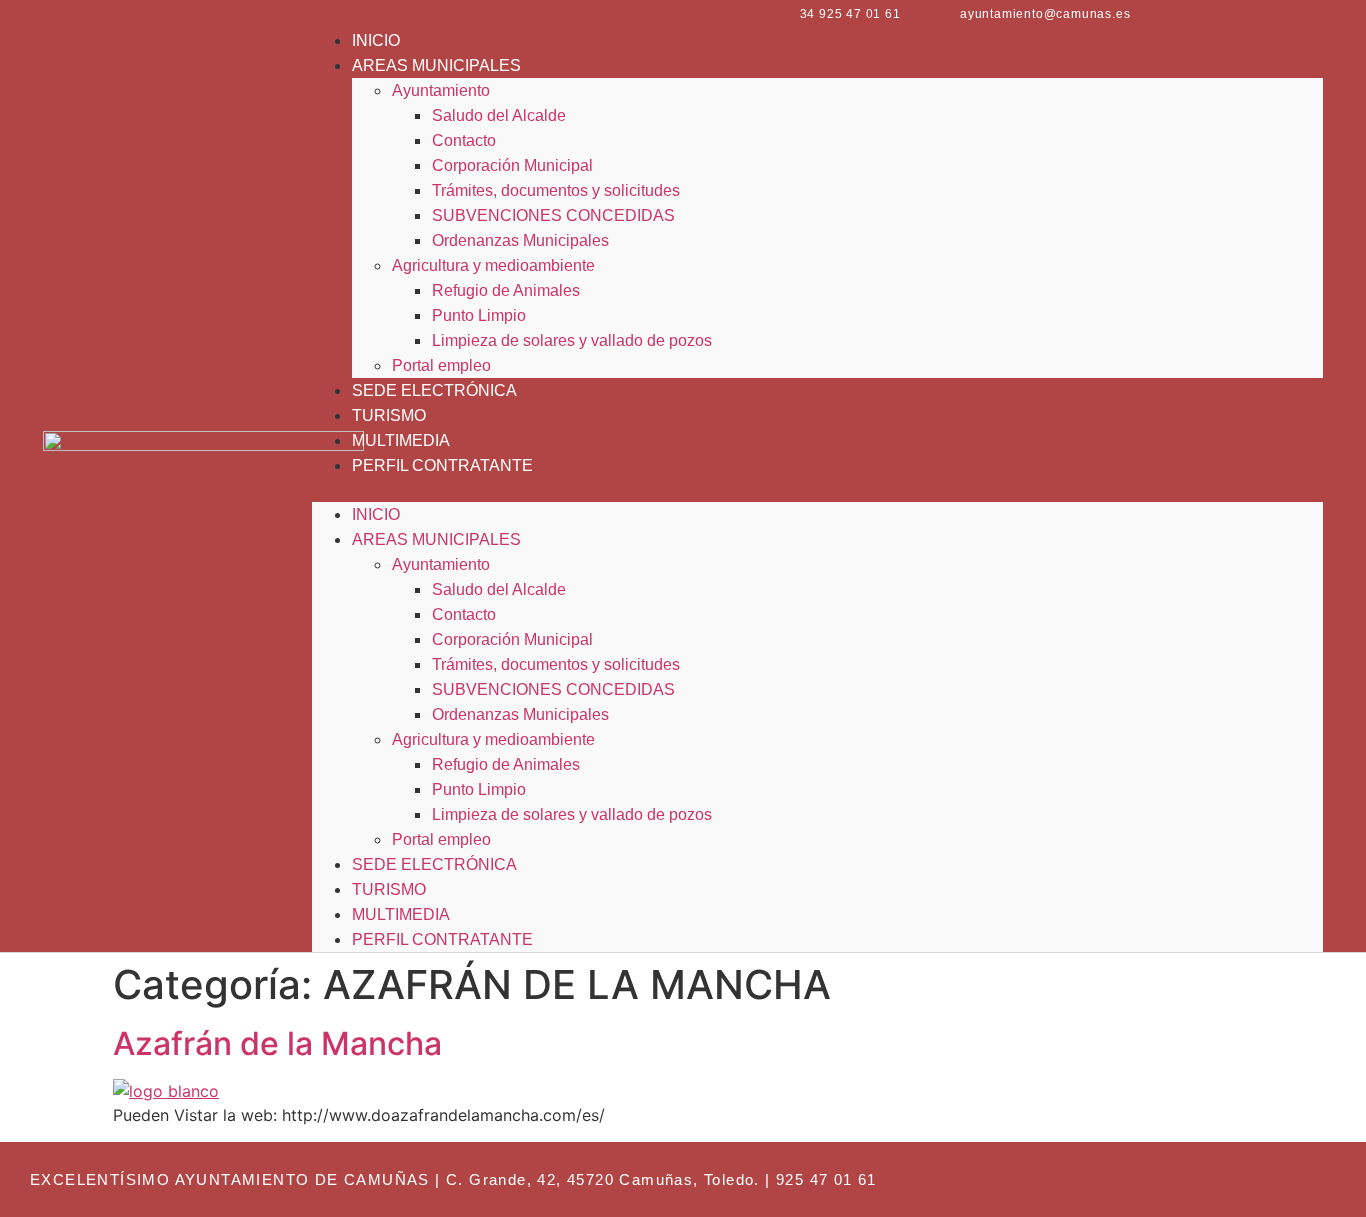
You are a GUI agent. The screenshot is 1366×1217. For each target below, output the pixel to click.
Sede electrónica (434, 390)
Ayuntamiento (441, 90)
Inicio (376, 40)
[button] (817, 490)
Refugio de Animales (506, 290)
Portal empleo (441, 365)
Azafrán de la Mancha (277, 1043)
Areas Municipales (436, 65)
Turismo (389, 415)
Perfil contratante (442, 465)
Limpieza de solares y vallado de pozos (572, 340)
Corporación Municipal (512, 165)
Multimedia (401, 440)
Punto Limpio (479, 315)
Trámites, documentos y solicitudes (556, 190)
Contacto (464, 140)
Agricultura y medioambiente (493, 265)
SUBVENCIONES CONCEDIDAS (553, 215)
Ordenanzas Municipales (520, 240)
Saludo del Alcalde (499, 115)
